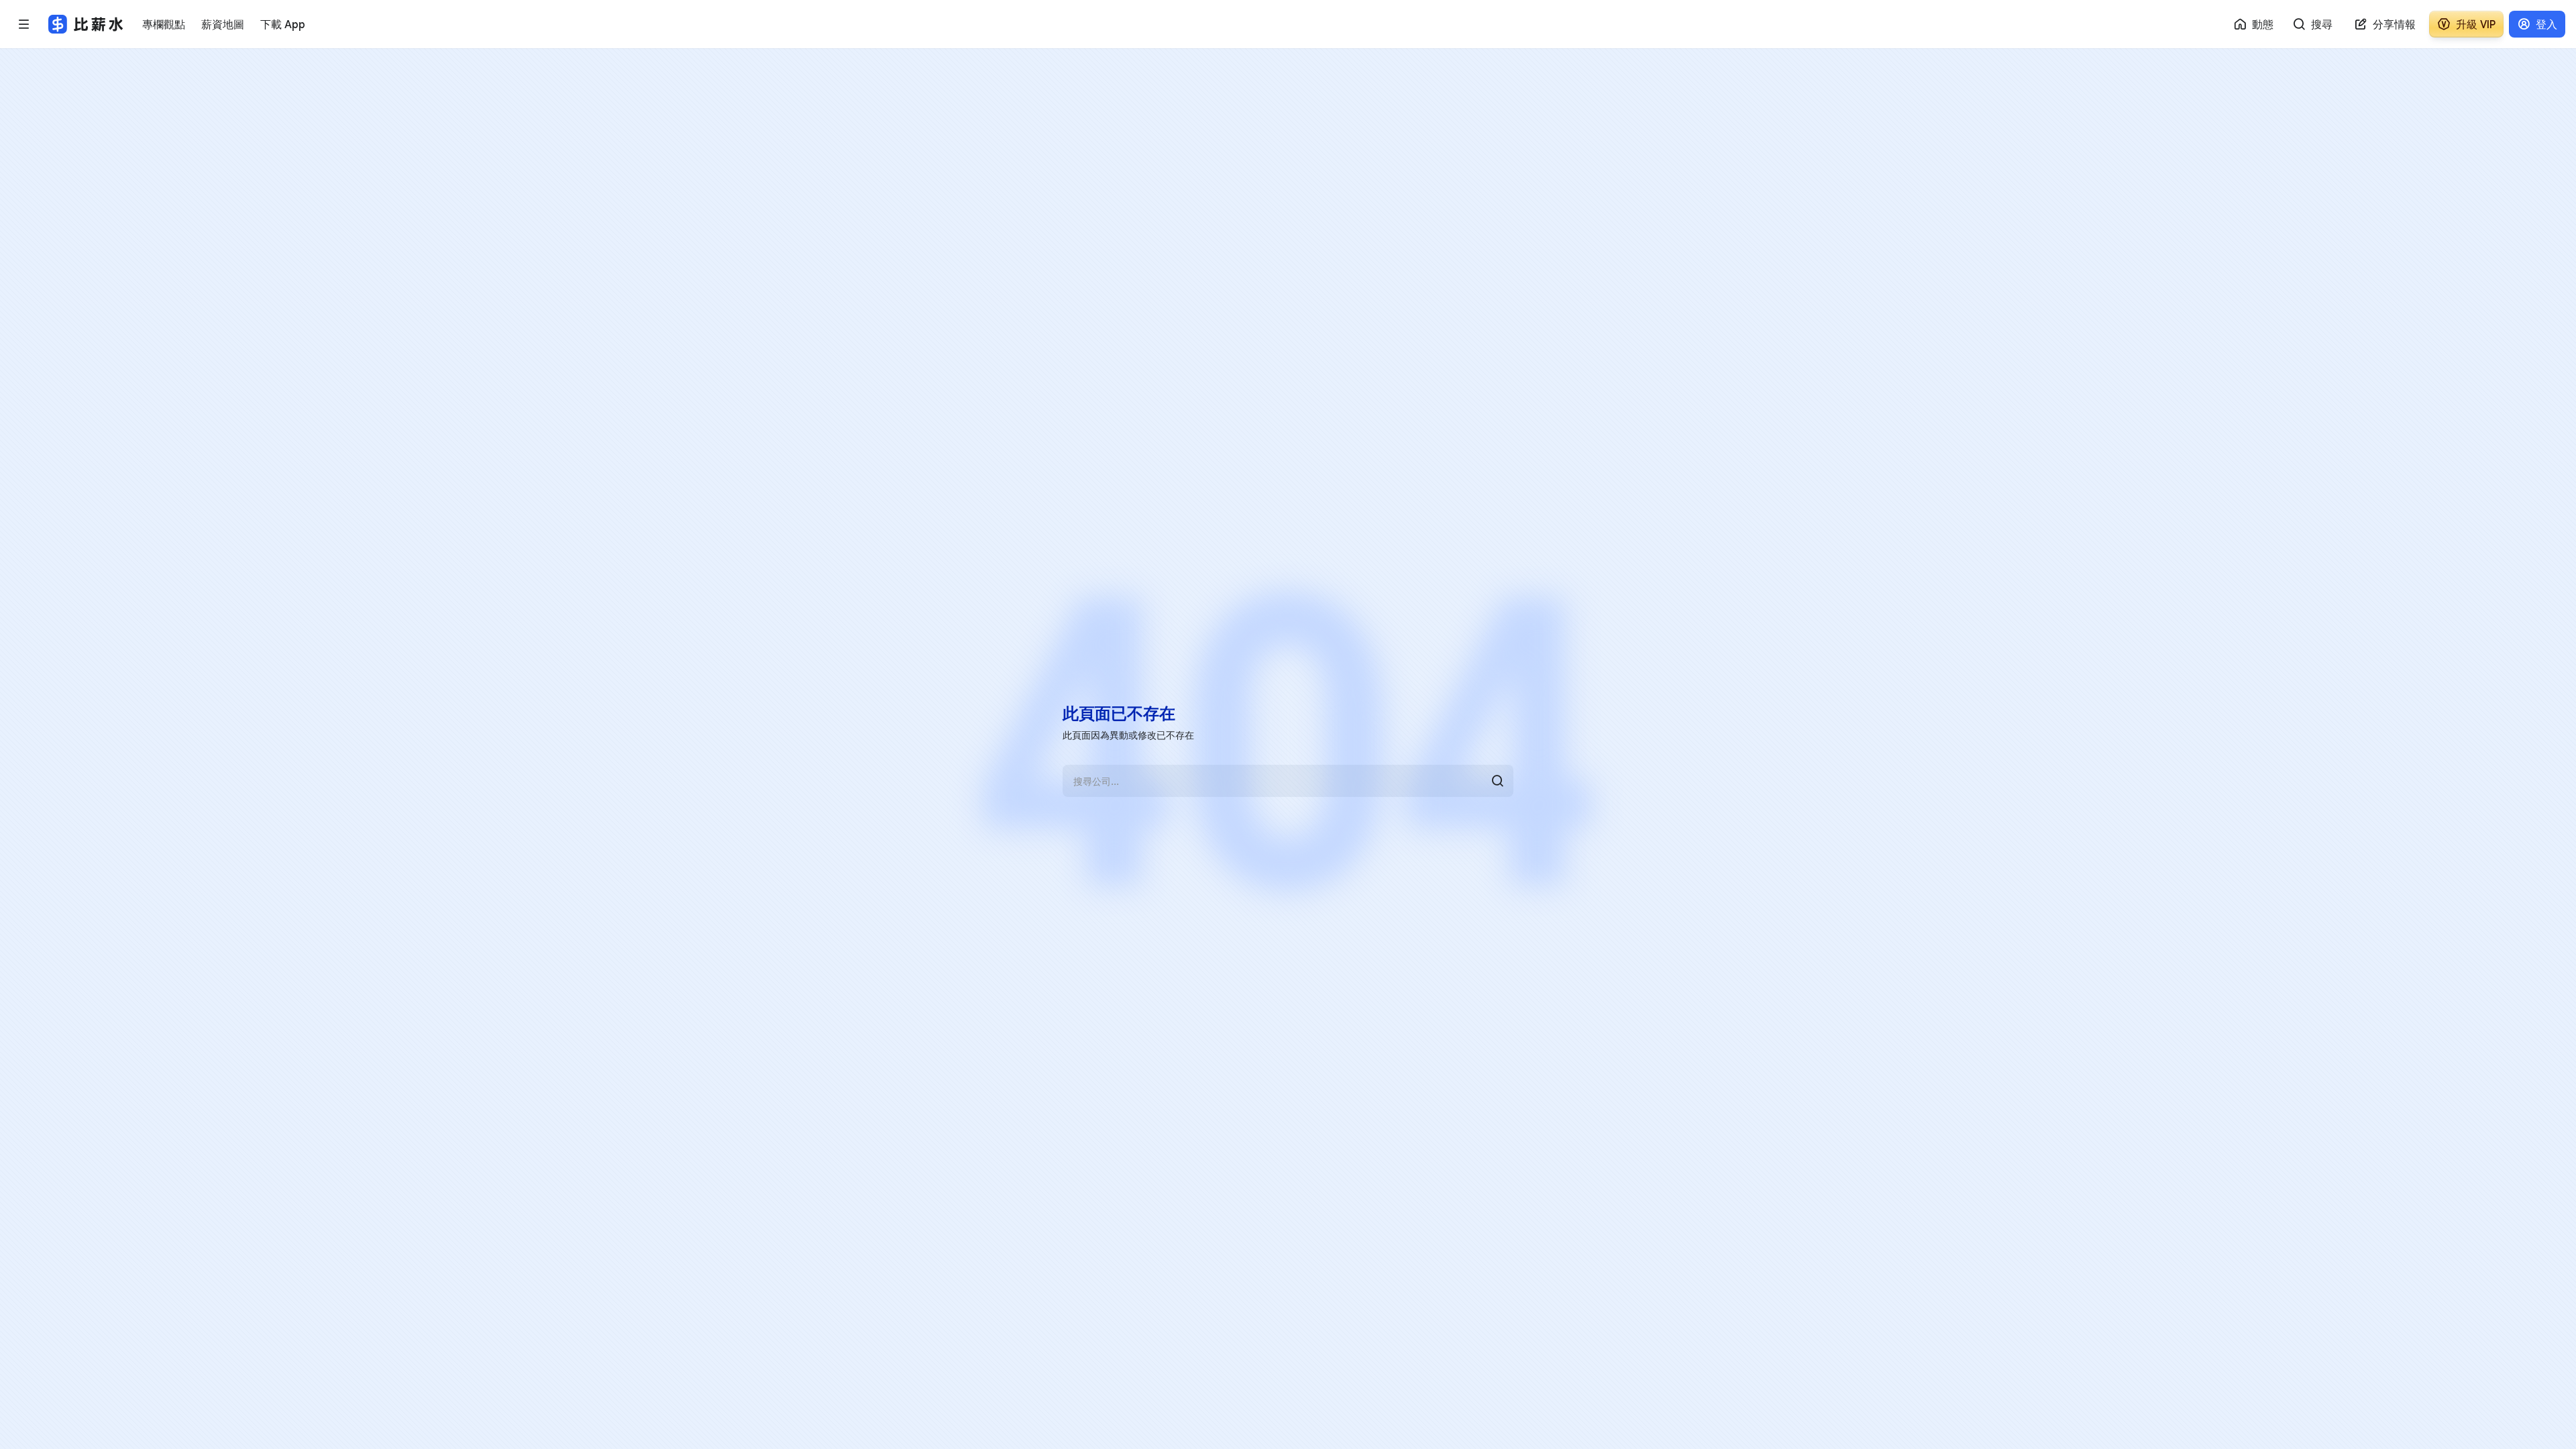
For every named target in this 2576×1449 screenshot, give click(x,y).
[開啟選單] (24, 24)
